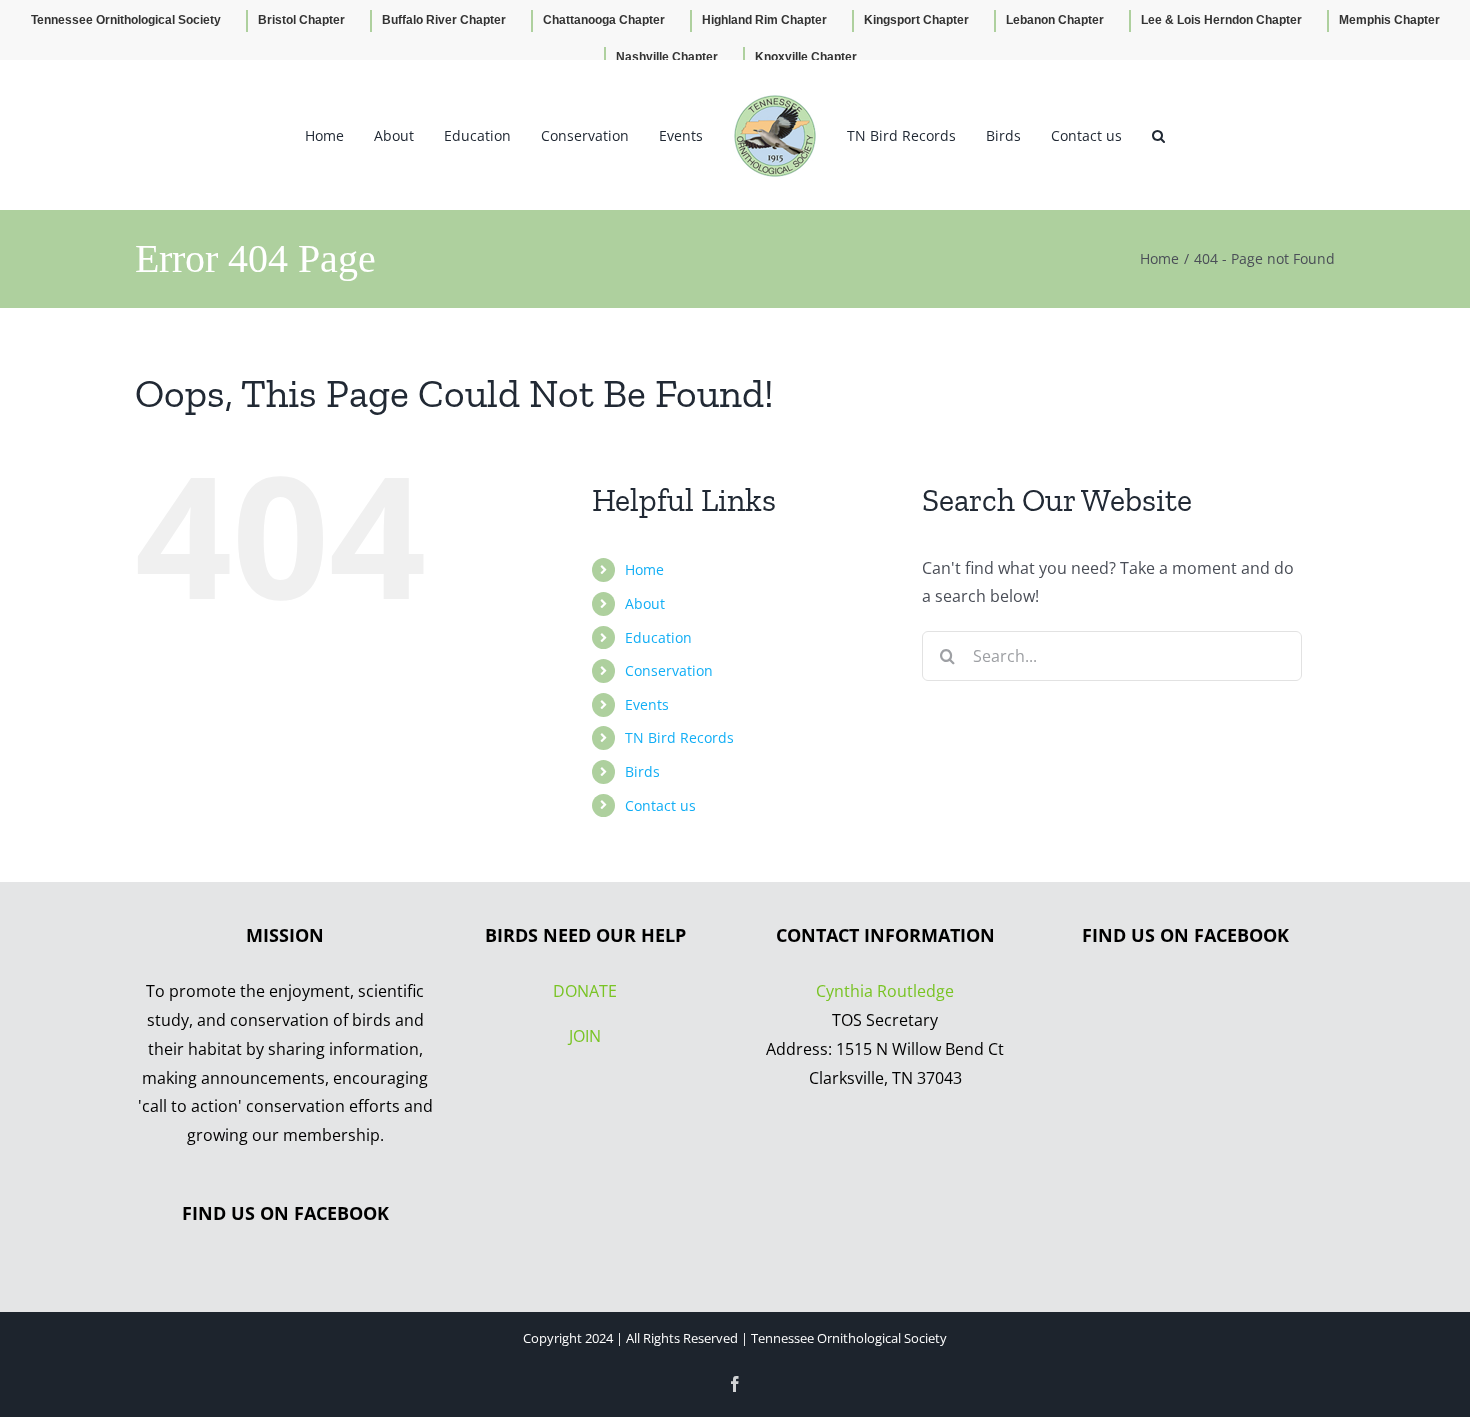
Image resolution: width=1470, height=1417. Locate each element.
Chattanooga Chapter (604, 20)
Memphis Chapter (1389, 20)
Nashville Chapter (667, 57)
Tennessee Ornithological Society (126, 20)
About (645, 603)
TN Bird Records (679, 737)
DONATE (585, 991)
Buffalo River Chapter (444, 20)
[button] (1123, 135)
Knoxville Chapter (806, 57)
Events (647, 704)
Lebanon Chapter (1055, 20)
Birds (642, 771)
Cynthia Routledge (885, 991)
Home (644, 569)
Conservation (669, 670)
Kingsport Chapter (916, 20)
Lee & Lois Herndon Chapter (1221, 20)
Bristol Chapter (301, 20)
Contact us (660, 805)
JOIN (585, 1036)
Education (658, 637)
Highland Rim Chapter (764, 20)
